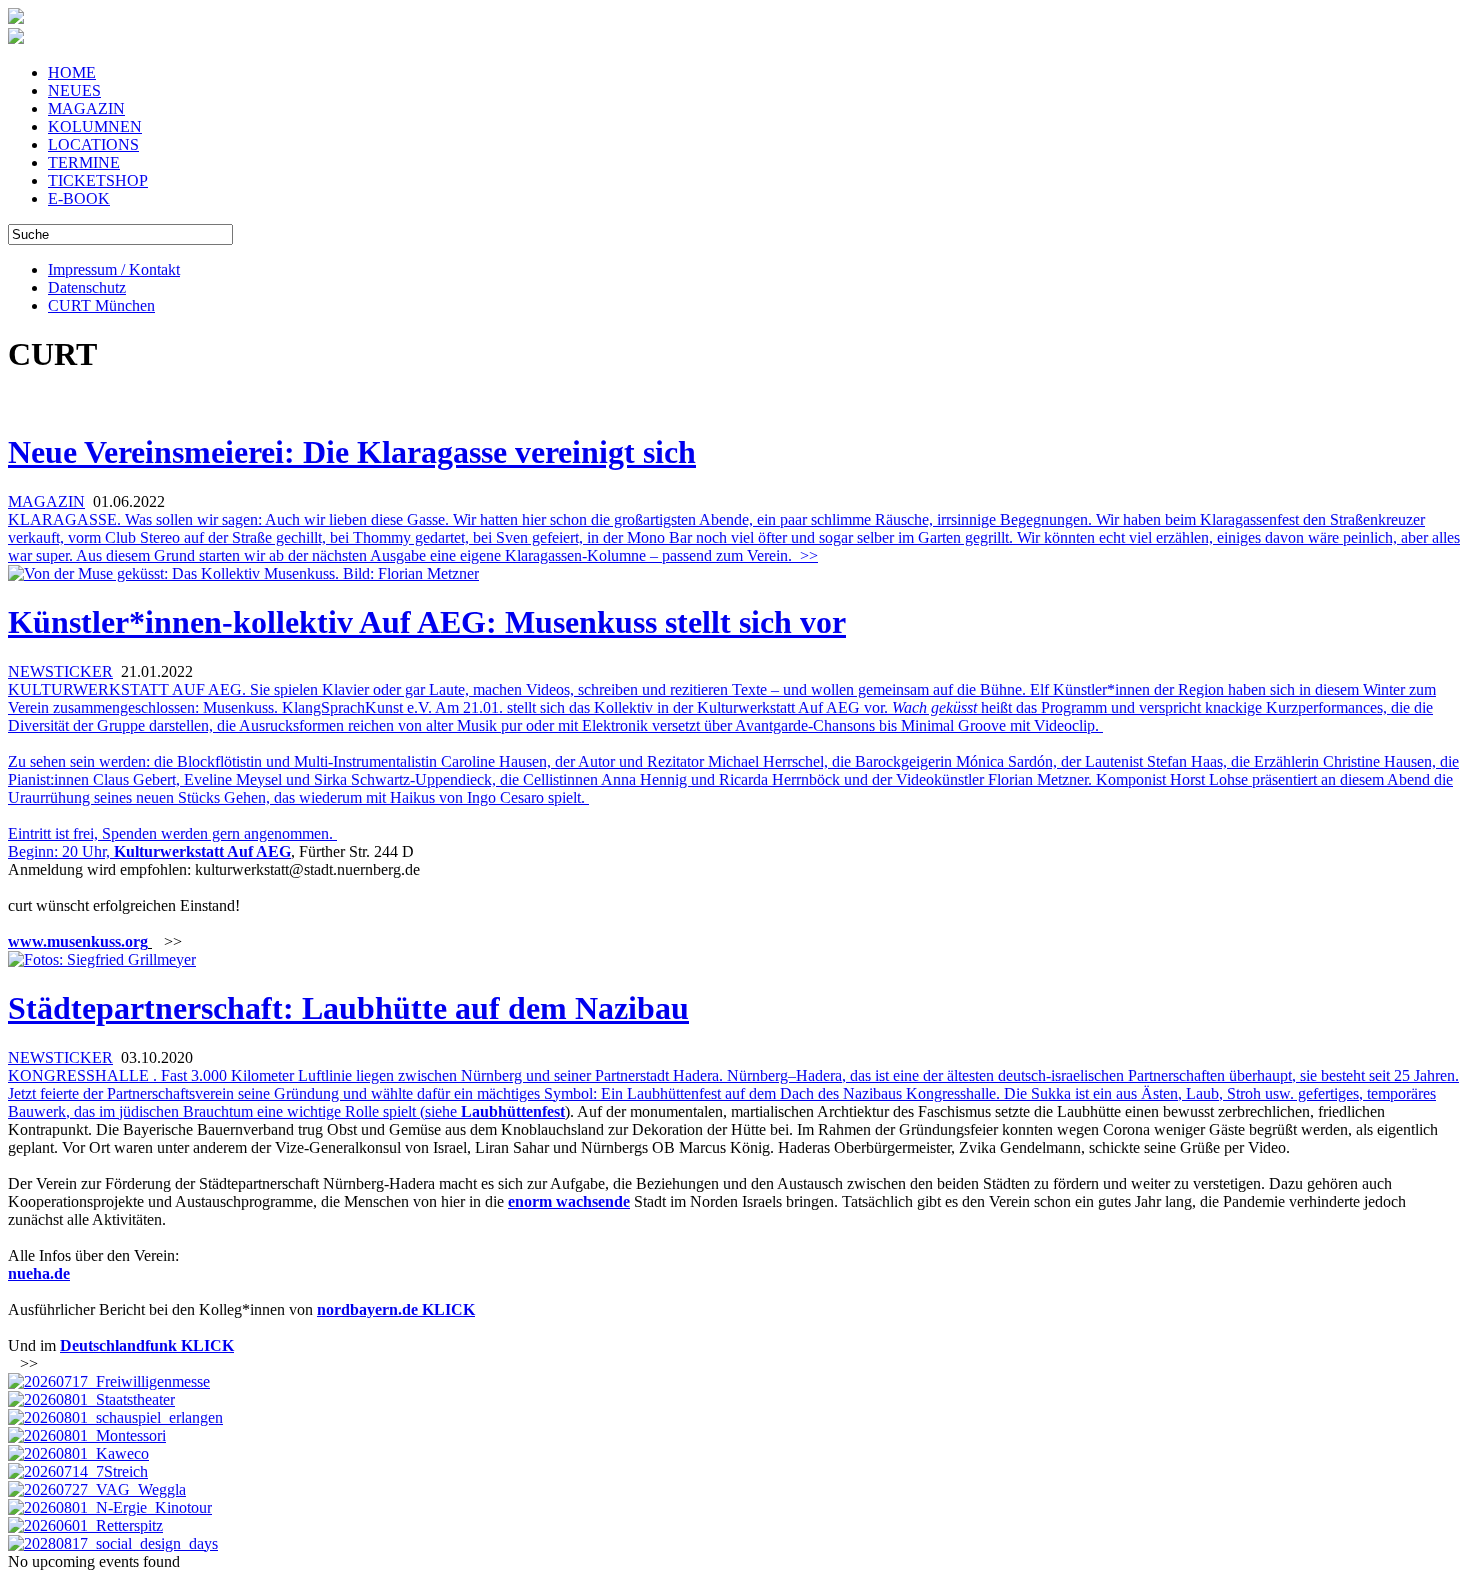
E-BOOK (79, 198)
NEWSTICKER (60, 671)
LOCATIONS (93, 144)
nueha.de (39, 1273)
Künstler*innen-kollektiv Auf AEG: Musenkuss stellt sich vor (427, 622)
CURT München (101, 305)
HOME (72, 72)
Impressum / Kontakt (114, 269)
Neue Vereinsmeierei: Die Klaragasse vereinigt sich (352, 452)
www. (27, 941)
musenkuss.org (97, 941)
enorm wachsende (569, 1201)
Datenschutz (87, 287)
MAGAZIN (86, 108)
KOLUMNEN (95, 126)
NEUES (74, 90)
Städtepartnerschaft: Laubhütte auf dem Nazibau (348, 1008)
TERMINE (84, 162)
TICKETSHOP (98, 180)
